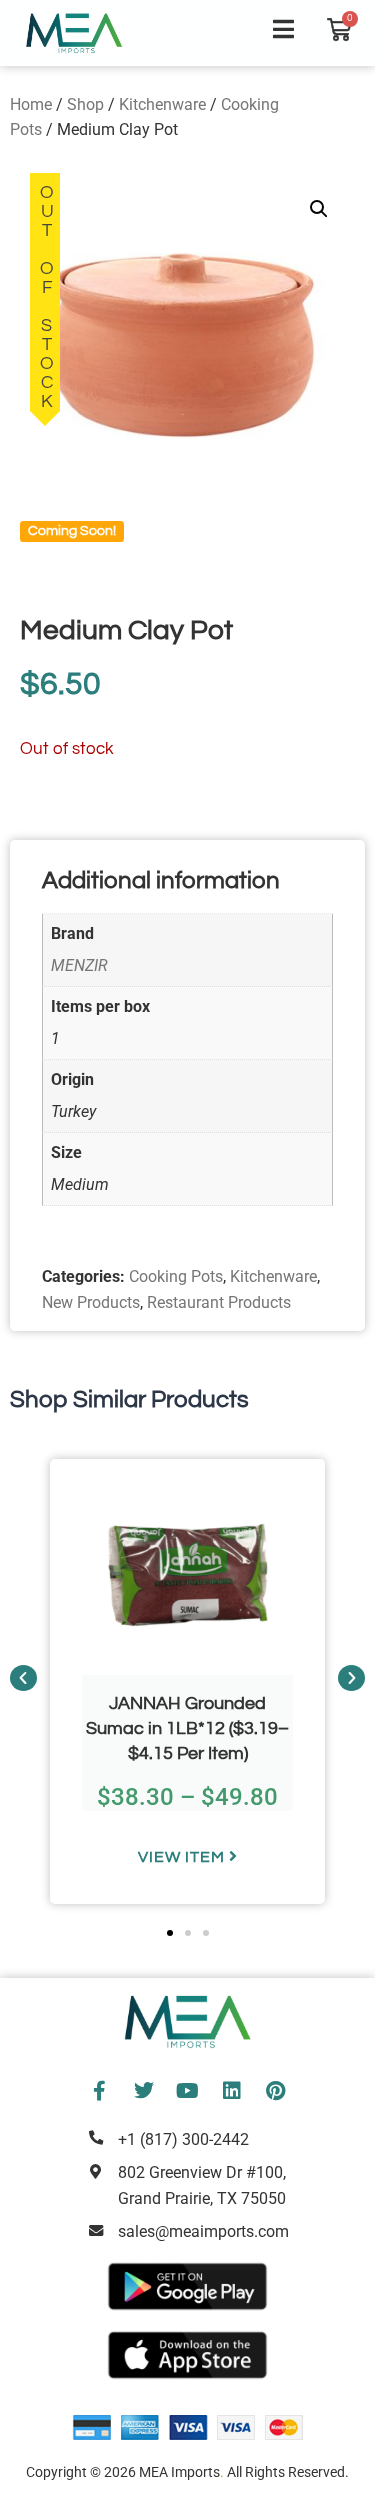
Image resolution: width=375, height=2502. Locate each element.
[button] (319, 209)
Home (31, 104)
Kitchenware (162, 104)
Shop (85, 104)
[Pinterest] (276, 2091)
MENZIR (79, 965)
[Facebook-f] (100, 2091)
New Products (91, 1302)
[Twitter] (144, 2091)
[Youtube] (188, 2091)
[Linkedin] (232, 2091)
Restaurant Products (219, 1302)
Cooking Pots (176, 1276)
